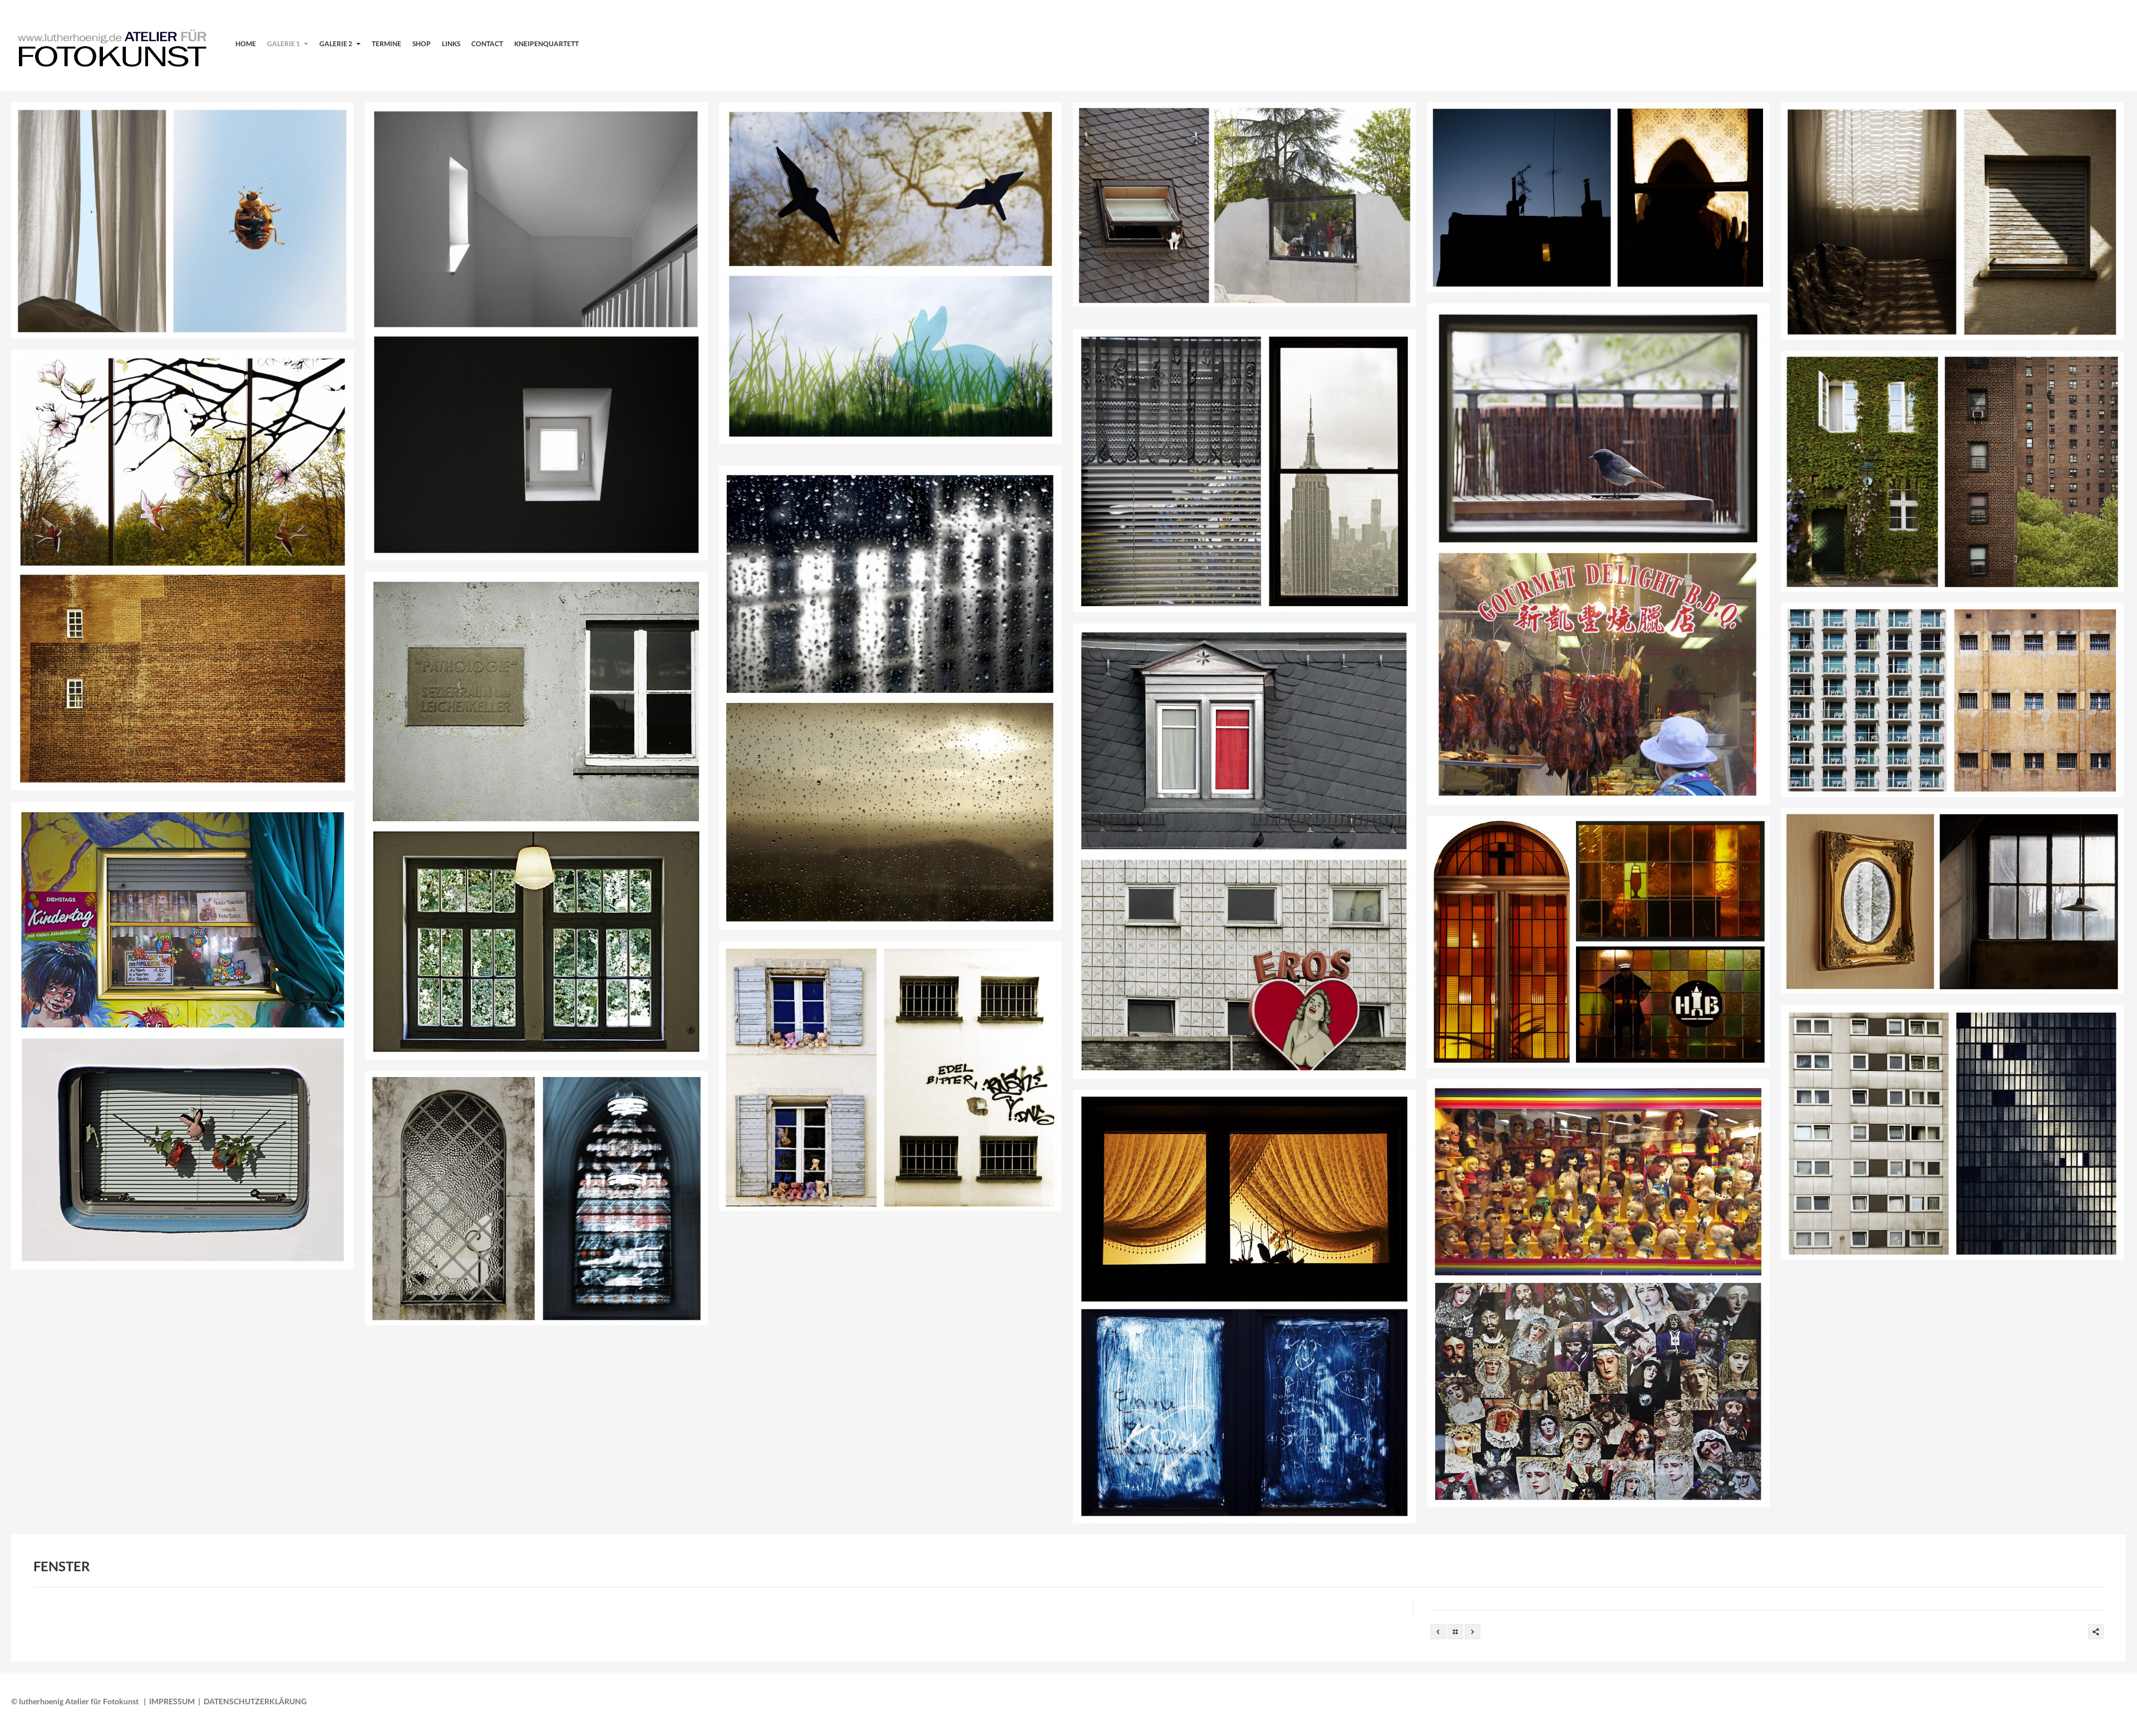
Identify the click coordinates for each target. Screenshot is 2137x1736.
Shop (422, 44)
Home (246, 44)
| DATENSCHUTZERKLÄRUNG (251, 1701)
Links (451, 44)
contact (487, 44)
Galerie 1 (284, 44)
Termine (386, 44)
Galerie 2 (336, 44)
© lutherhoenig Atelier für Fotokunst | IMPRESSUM (103, 1701)
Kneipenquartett (546, 44)
